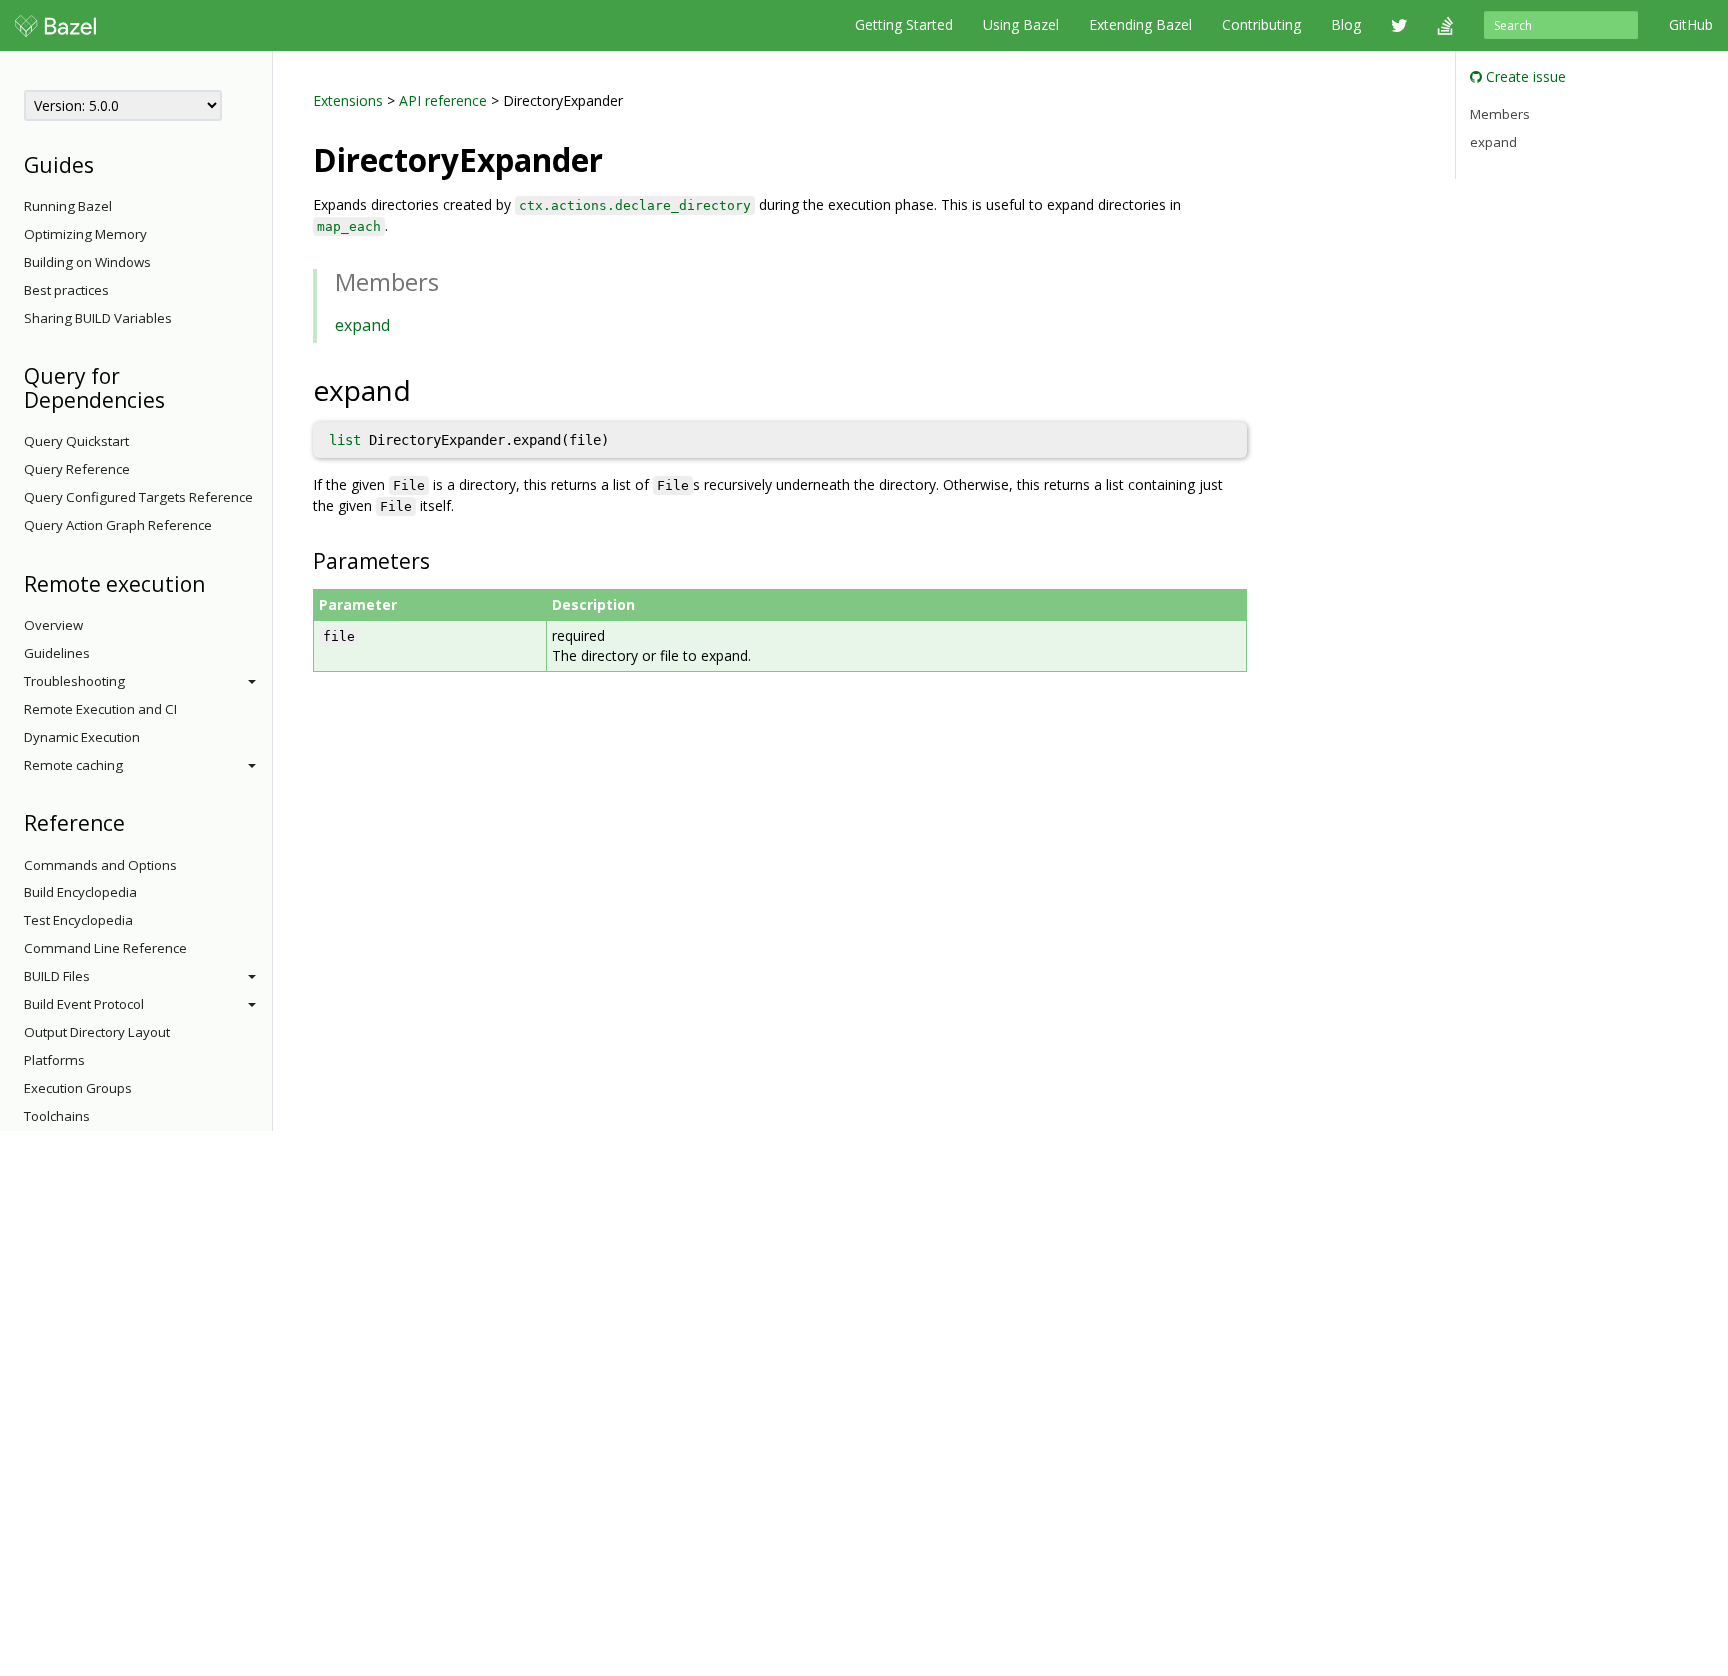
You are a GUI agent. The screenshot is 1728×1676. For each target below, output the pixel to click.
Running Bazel (68, 206)
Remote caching (73, 765)
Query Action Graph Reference (118, 525)
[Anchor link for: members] (451, 280)
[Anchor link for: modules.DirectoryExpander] (619, 158)
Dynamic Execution (82, 737)
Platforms (54, 1060)
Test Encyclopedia (78, 920)
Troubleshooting (74, 681)
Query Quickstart (76, 441)
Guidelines (57, 653)
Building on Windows (87, 262)
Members (1500, 114)
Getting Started (904, 24)
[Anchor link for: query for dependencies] (175, 398)
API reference (443, 100)
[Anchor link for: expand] (425, 389)
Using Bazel (1021, 24)
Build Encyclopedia (80, 892)
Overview (53, 625)
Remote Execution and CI (100, 709)
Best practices (66, 290)
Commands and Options (100, 865)
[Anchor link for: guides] (104, 163)
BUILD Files (57, 976)
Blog (1346, 24)
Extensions (348, 100)
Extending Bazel (1140, 24)
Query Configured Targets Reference (138, 497)
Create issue (1524, 76)
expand (362, 325)
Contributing (1261, 24)
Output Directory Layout (97, 1032)
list (345, 440)
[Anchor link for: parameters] (440, 559)
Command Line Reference (105, 948)
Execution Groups (78, 1088)
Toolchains (57, 1116)
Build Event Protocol (84, 1004)
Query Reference (77, 469)
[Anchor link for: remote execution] (215, 582)
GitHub (1691, 24)
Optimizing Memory (85, 234)
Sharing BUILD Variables (98, 318)
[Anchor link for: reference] (135, 821)
